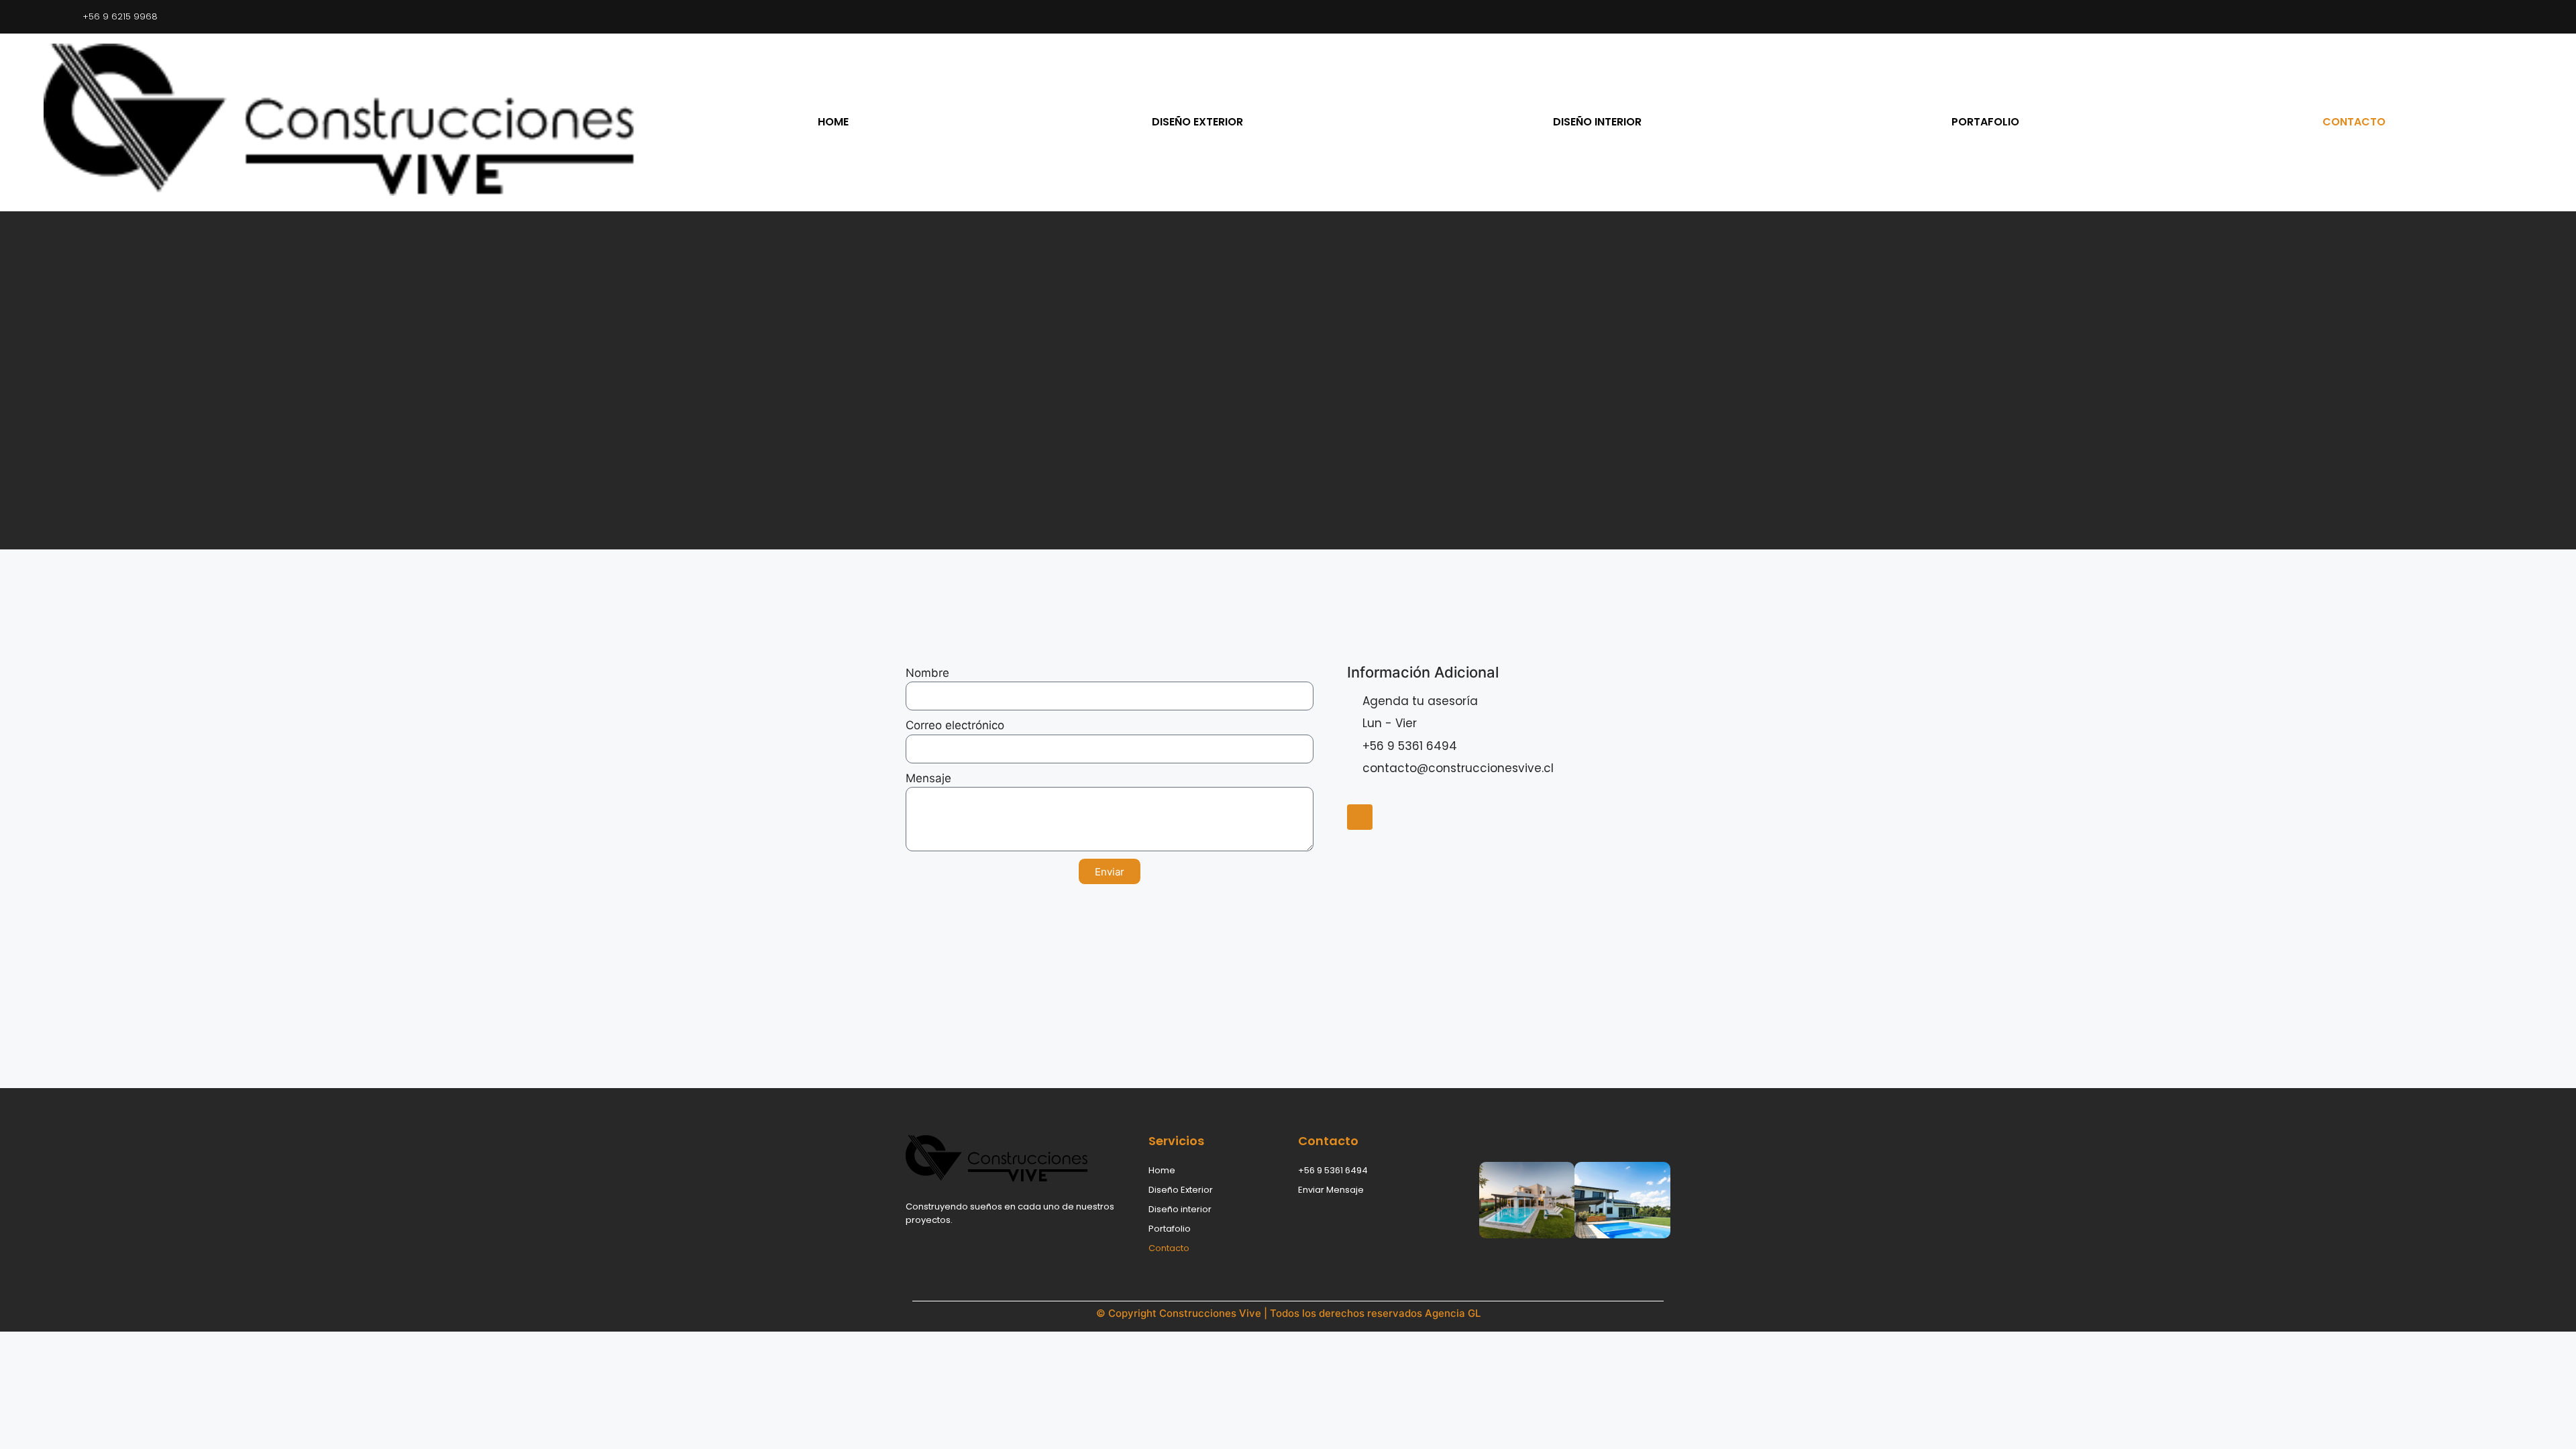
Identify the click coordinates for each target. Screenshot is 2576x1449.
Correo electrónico (955, 725)
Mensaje (928, 778)
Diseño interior (1597, 122)
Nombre (927, 673)
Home (833, 122)
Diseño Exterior (1197, 122)
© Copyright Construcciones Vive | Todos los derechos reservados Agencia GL (1288, 1313)
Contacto (2354, 122)
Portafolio (1985, 122)
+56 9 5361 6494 (1333, 1170)
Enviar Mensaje (1331, 1190)
